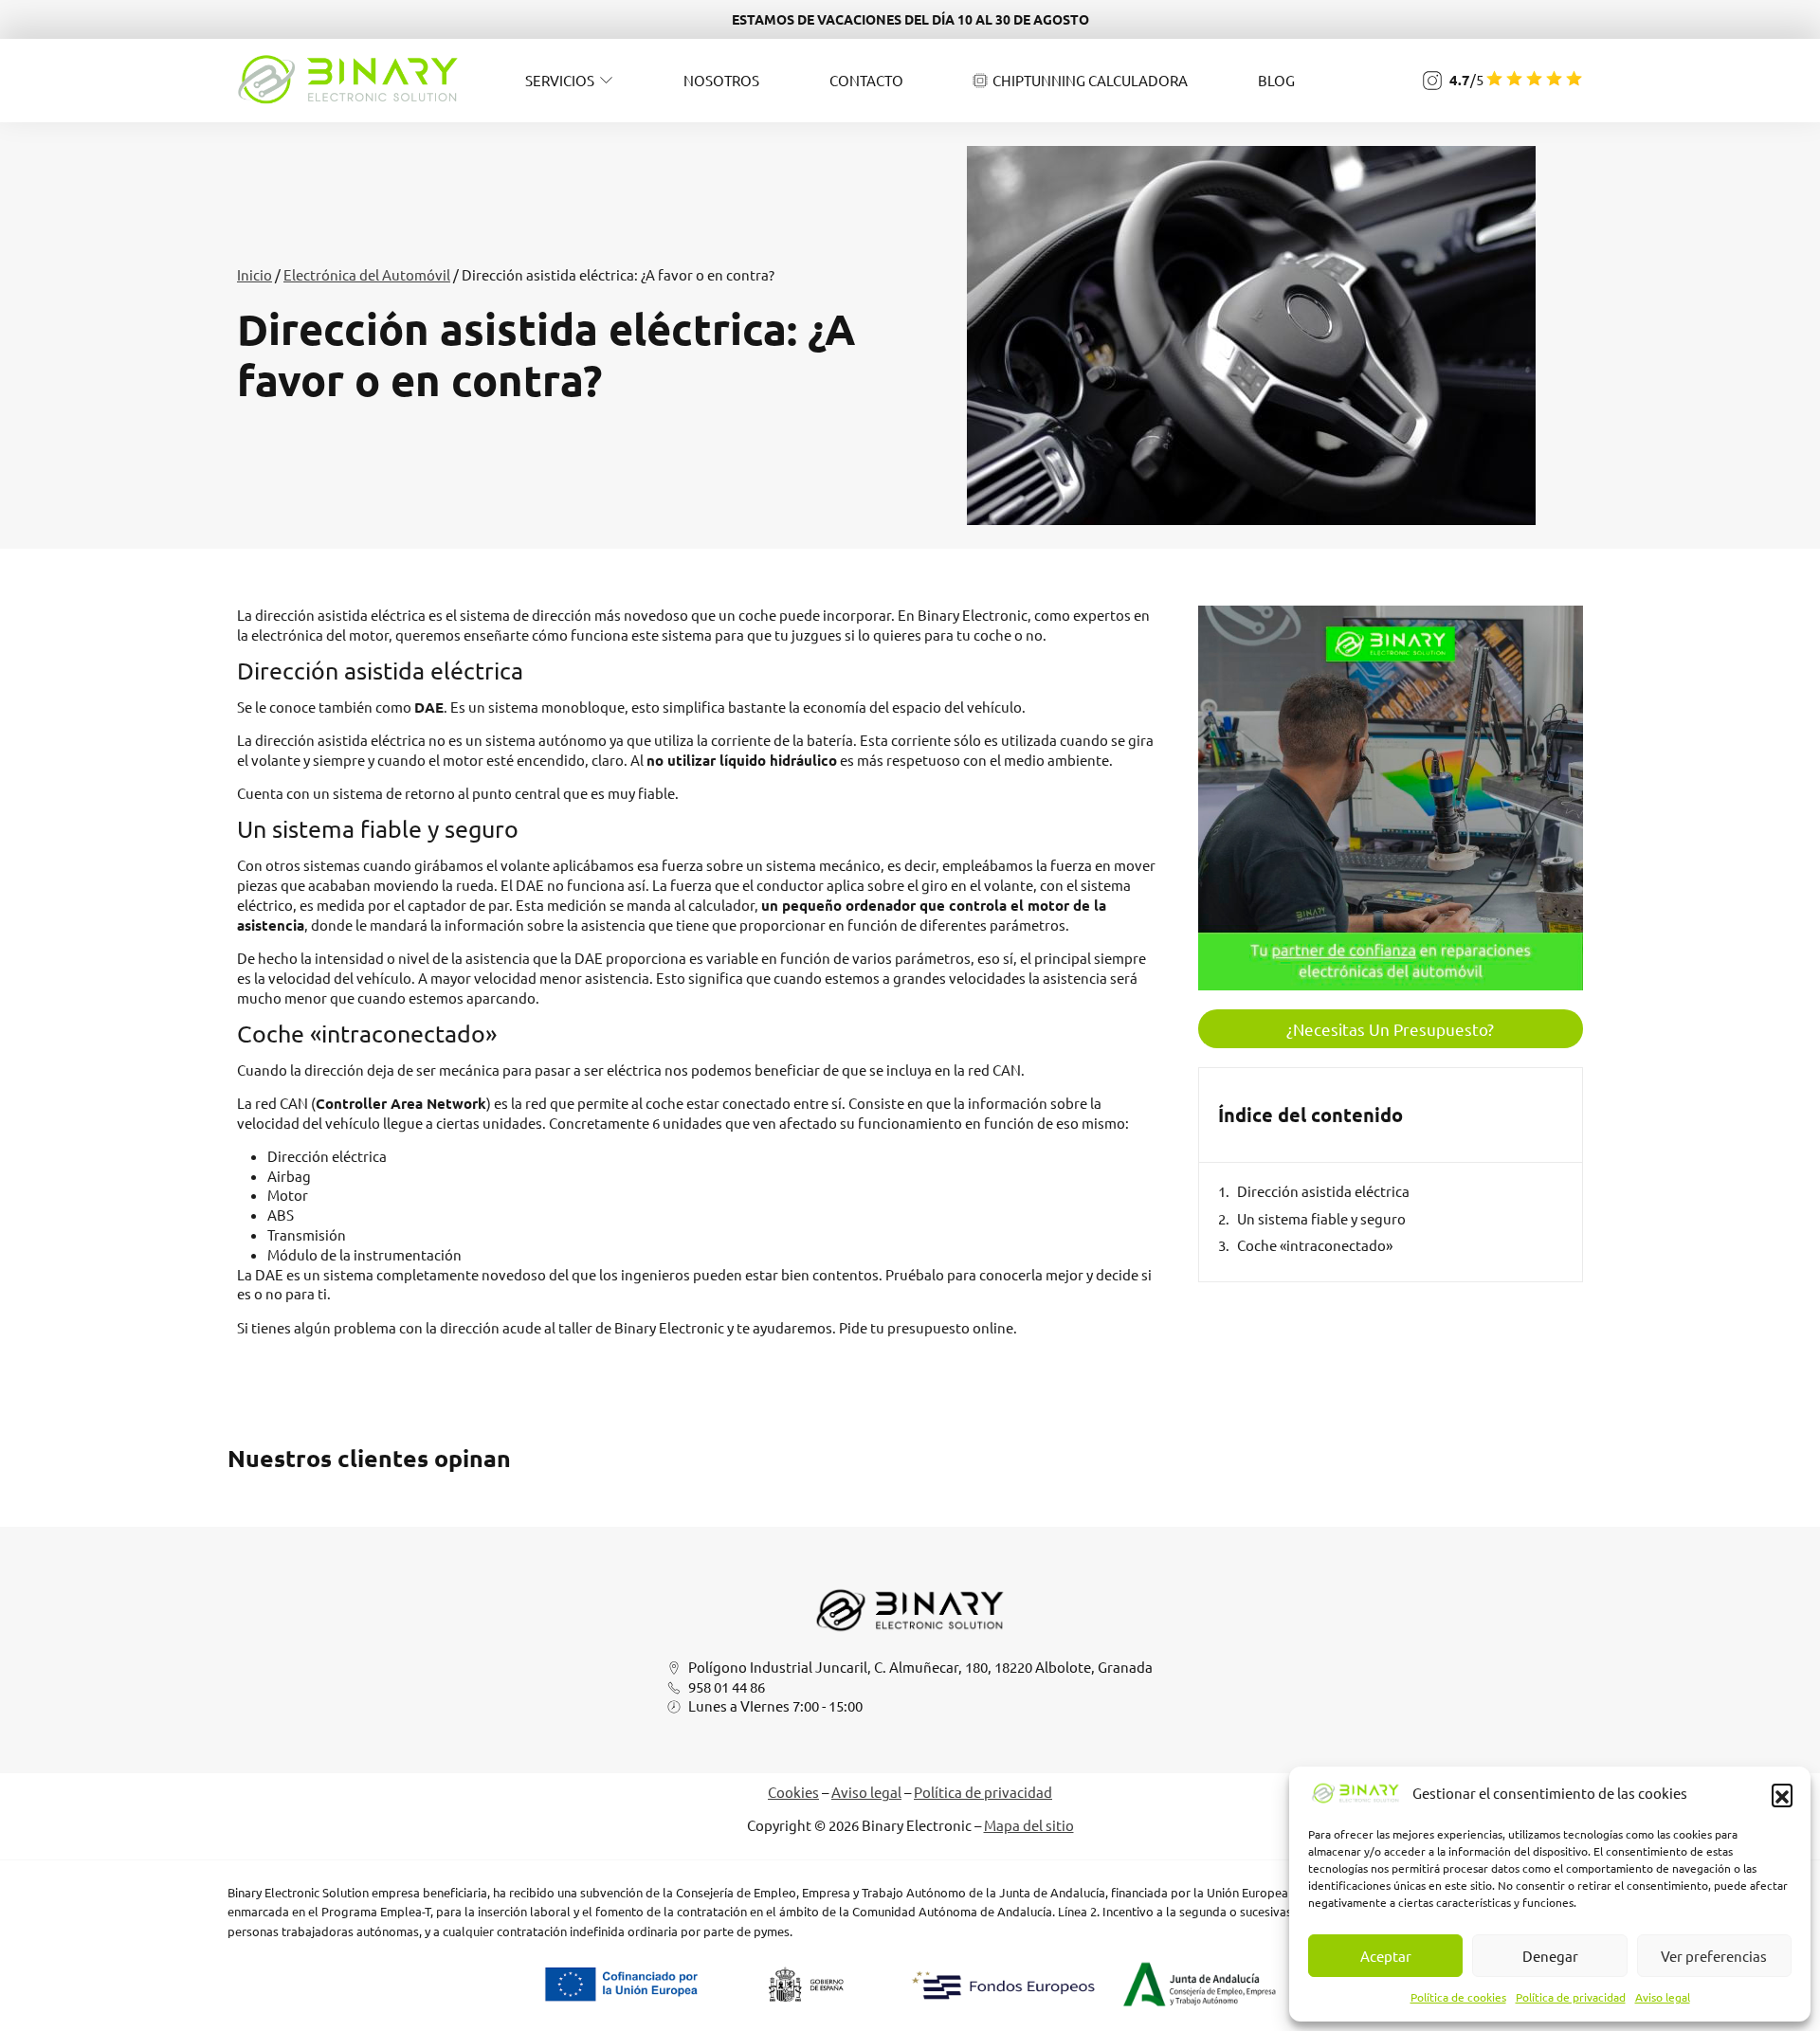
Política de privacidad (1571, 1997)
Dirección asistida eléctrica (1323, 1191)
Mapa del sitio (1029, 1825)
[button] (1782, 1794)
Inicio (255, 274)
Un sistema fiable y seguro (1321, 1218)
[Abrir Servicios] (606, 80)
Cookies (793, 1792)
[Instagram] (1432, 81)
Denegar (1550, 1956)
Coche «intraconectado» (1315, 1245)
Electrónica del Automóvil (367, 274)
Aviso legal (1663, 1997)
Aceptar (1386, 1956)
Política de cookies (1458, 1997)
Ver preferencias (1714, 1956)
